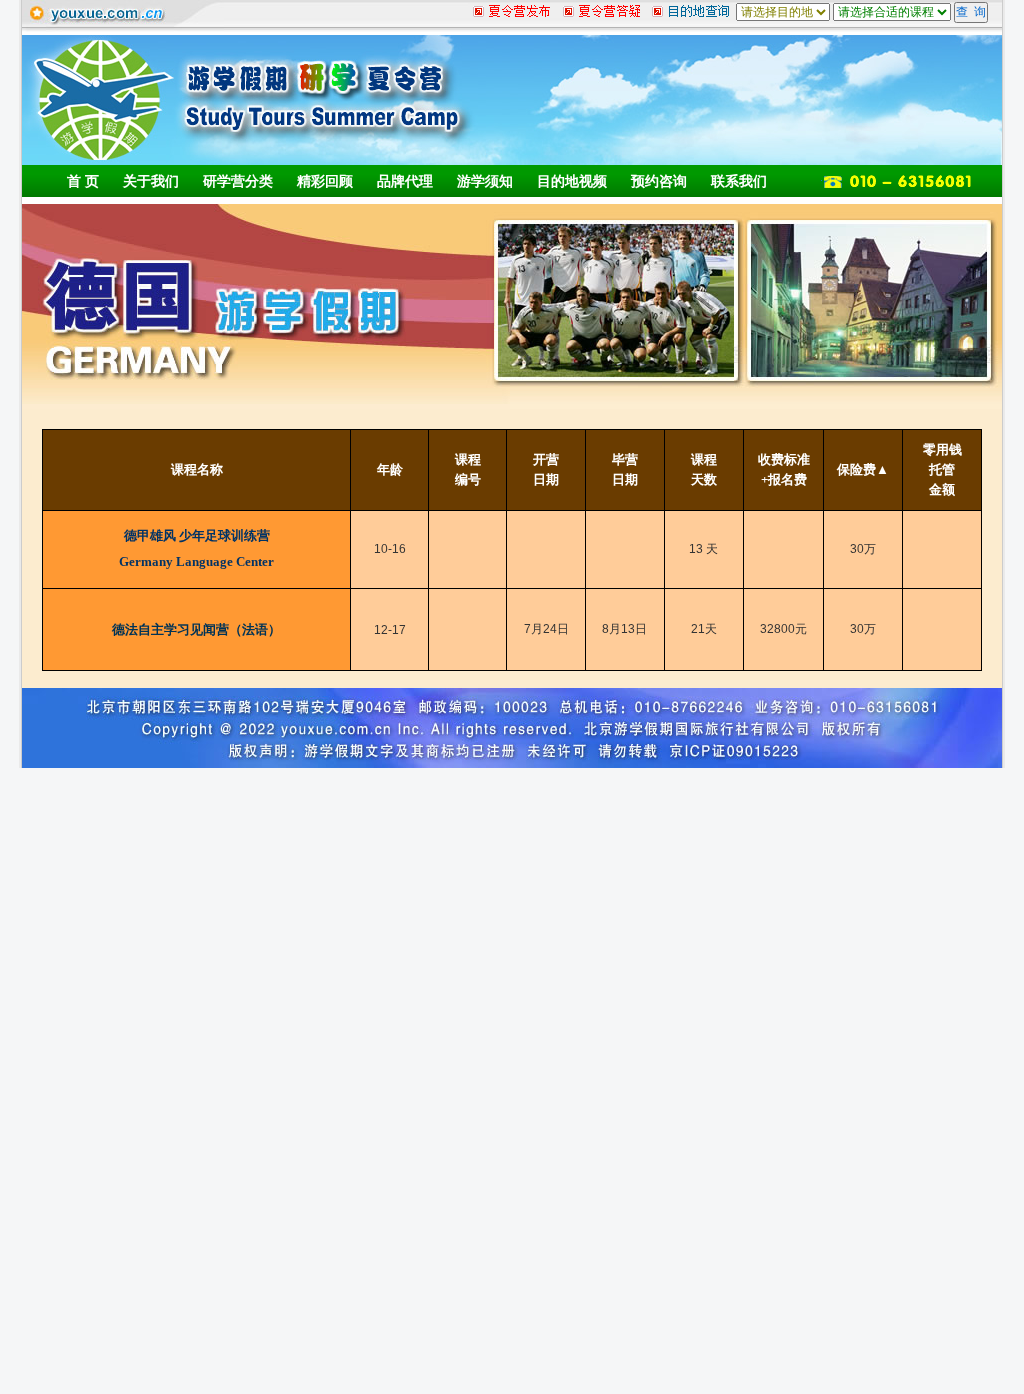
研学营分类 (238, 181)
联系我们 (739, 181)
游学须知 (485, 181)
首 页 (83, 181)
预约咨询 (659, 181)
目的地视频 (572, 181)
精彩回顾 (325, 181)
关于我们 (151, 181)
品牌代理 (405, 181)
